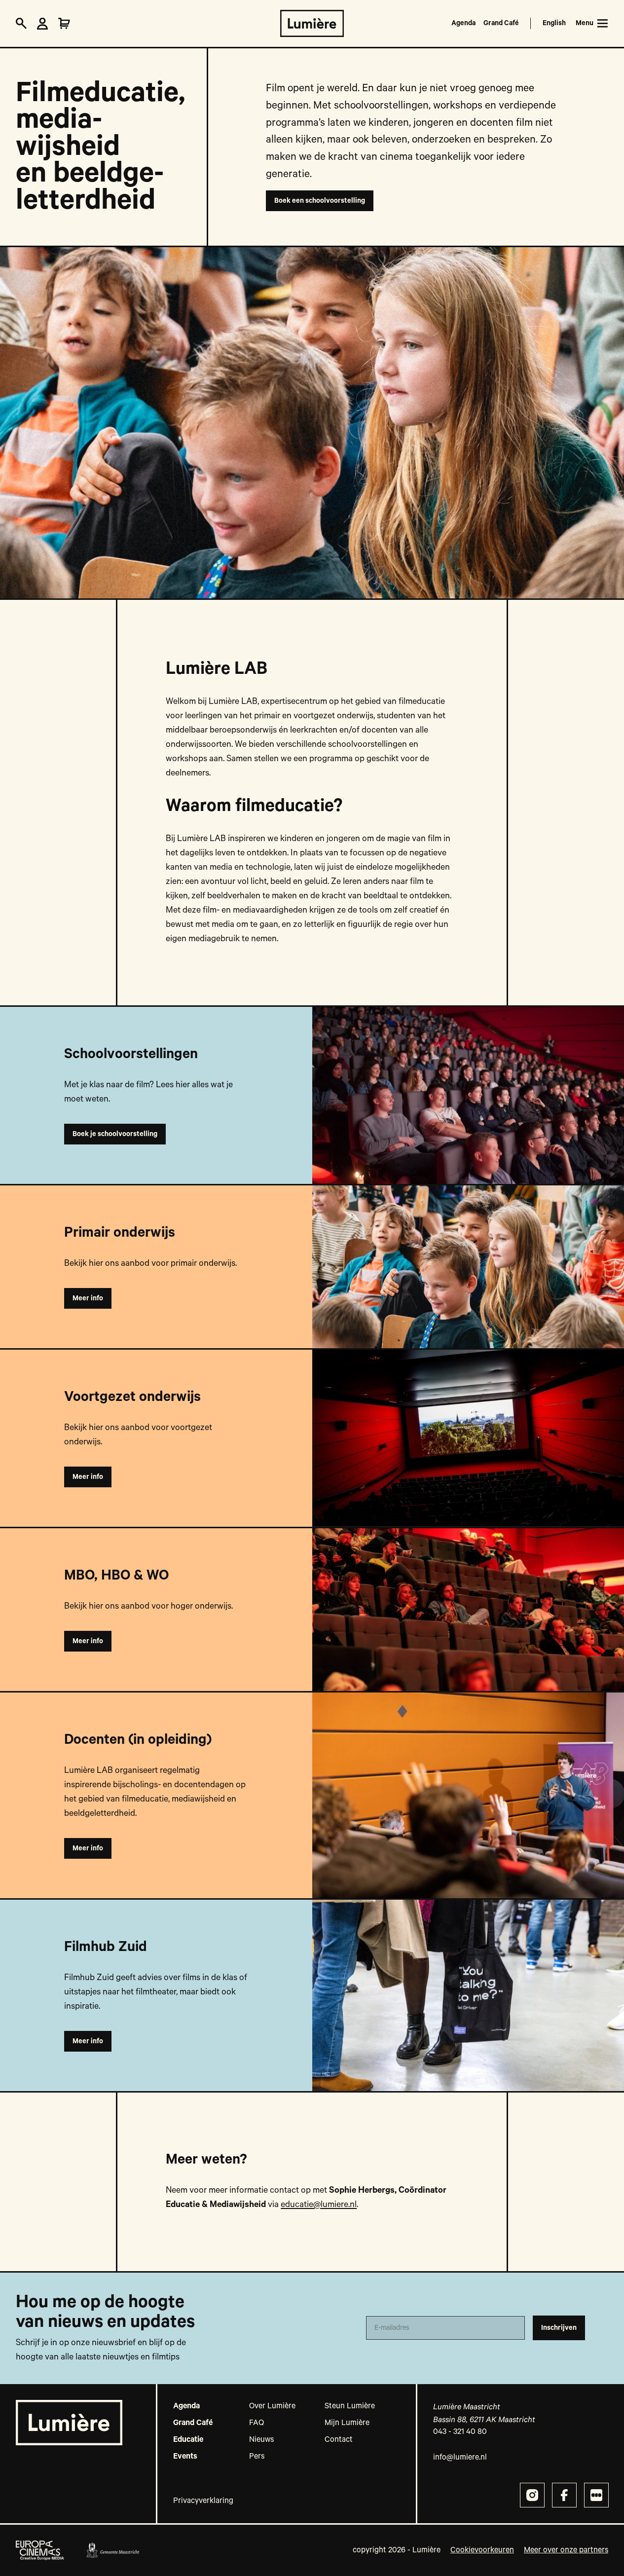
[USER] (42, 24)
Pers (257, 2457)
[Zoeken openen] (21, 24)
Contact (339, 2440)
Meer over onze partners (566, 2550)
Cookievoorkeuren (482, 2550)
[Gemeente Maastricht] (112, 2550)
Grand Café (501, 23)
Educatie (188, 2440)
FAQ (257, 2423)
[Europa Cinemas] (40, 2550)
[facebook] (564, 2495)
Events (185, 2457)
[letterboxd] (596, 2495)
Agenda (463, 23)
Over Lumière (272, 2406)
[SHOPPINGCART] (64, 24)
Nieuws (261, 2440)
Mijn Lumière (347, 2423)
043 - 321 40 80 (460, 2432)
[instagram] (532, 2495)
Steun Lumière (350, 2406)
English (554, 23)
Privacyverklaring (203, 2501)
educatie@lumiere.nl (319, 2205)
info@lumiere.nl (460, 2458)
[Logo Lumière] (312, 23)
